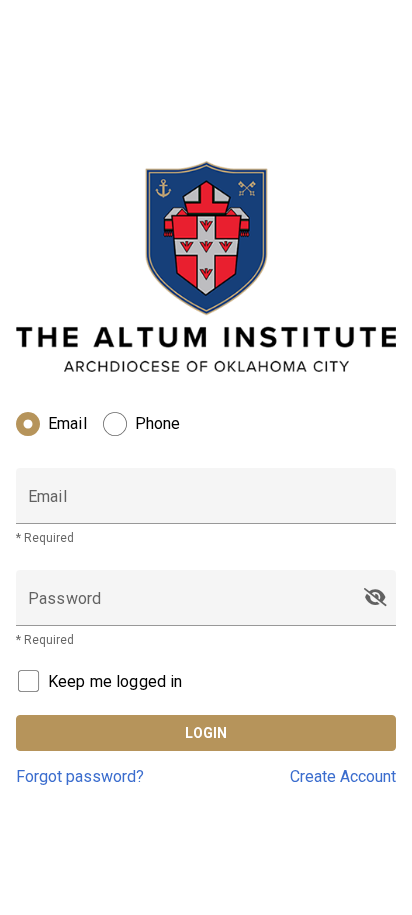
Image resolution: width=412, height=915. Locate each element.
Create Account (343, 776)
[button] (375, 598)
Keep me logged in (115, 681)
